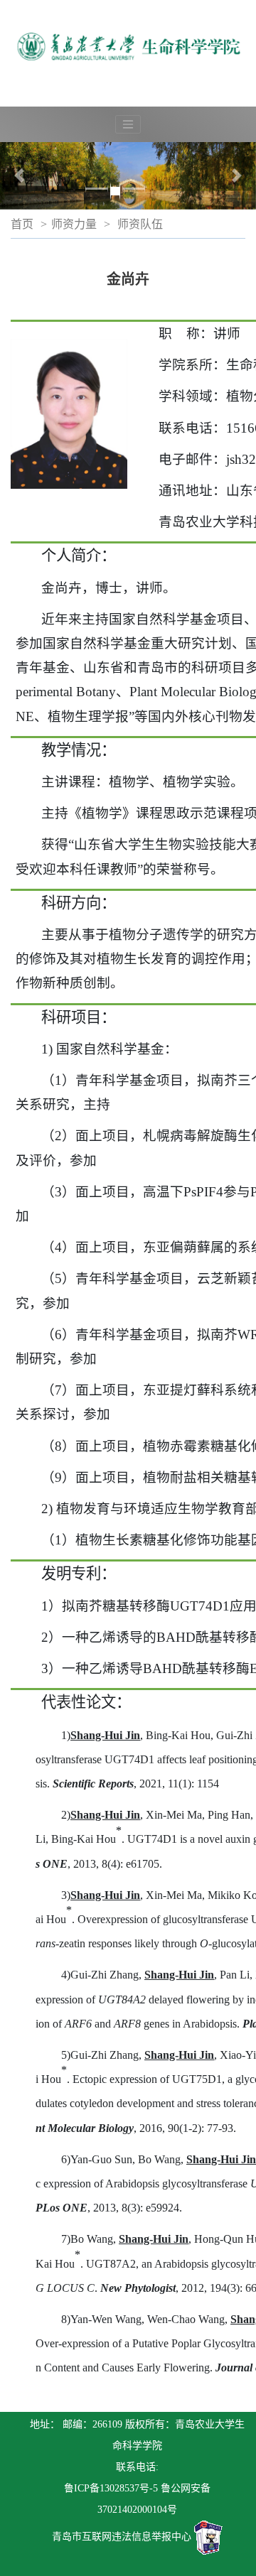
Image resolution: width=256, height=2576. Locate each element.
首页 (22, 224)
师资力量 (74, 224)
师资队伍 (140, 224)
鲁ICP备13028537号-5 (111, 2488)
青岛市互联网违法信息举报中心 (122, 2537)
